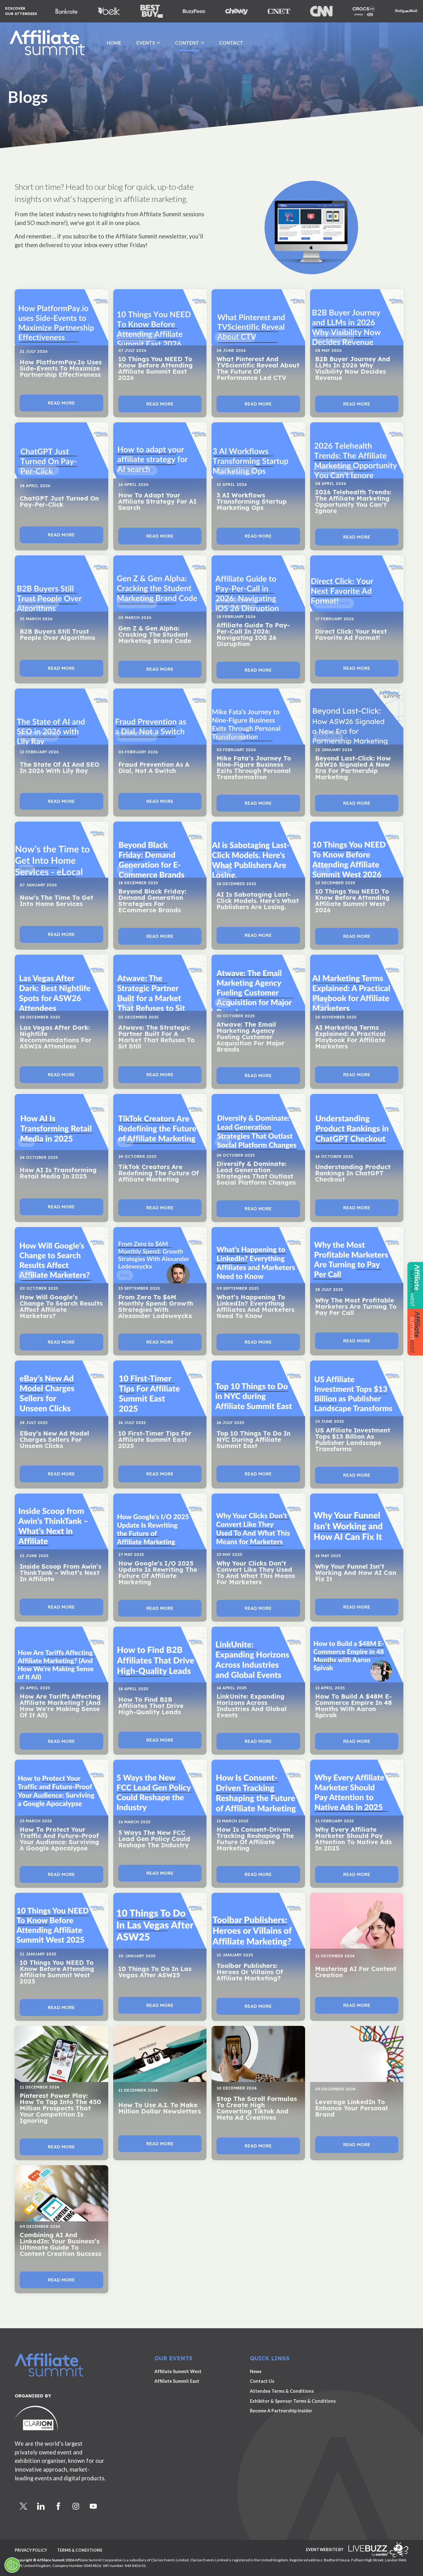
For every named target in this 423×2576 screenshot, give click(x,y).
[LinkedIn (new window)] (41, 2506)
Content (187, 43)
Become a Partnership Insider (281, 2411)
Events (146, 43)
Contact (231, 43)
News (256, 2371)
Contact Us (262, 2381)
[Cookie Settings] (12, 2565)
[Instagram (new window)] (76, 2506)
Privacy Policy (31, 2550)
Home (114, 43)
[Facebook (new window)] (58, 2506)
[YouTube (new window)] (93, 2506)
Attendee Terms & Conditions (282, 2391)
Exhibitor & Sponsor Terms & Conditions (293, 2401)
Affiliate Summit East (177, 2381)
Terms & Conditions (80, 2550)
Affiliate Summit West (178, 2371)
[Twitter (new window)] (23, 2506)
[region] (211, 78)
